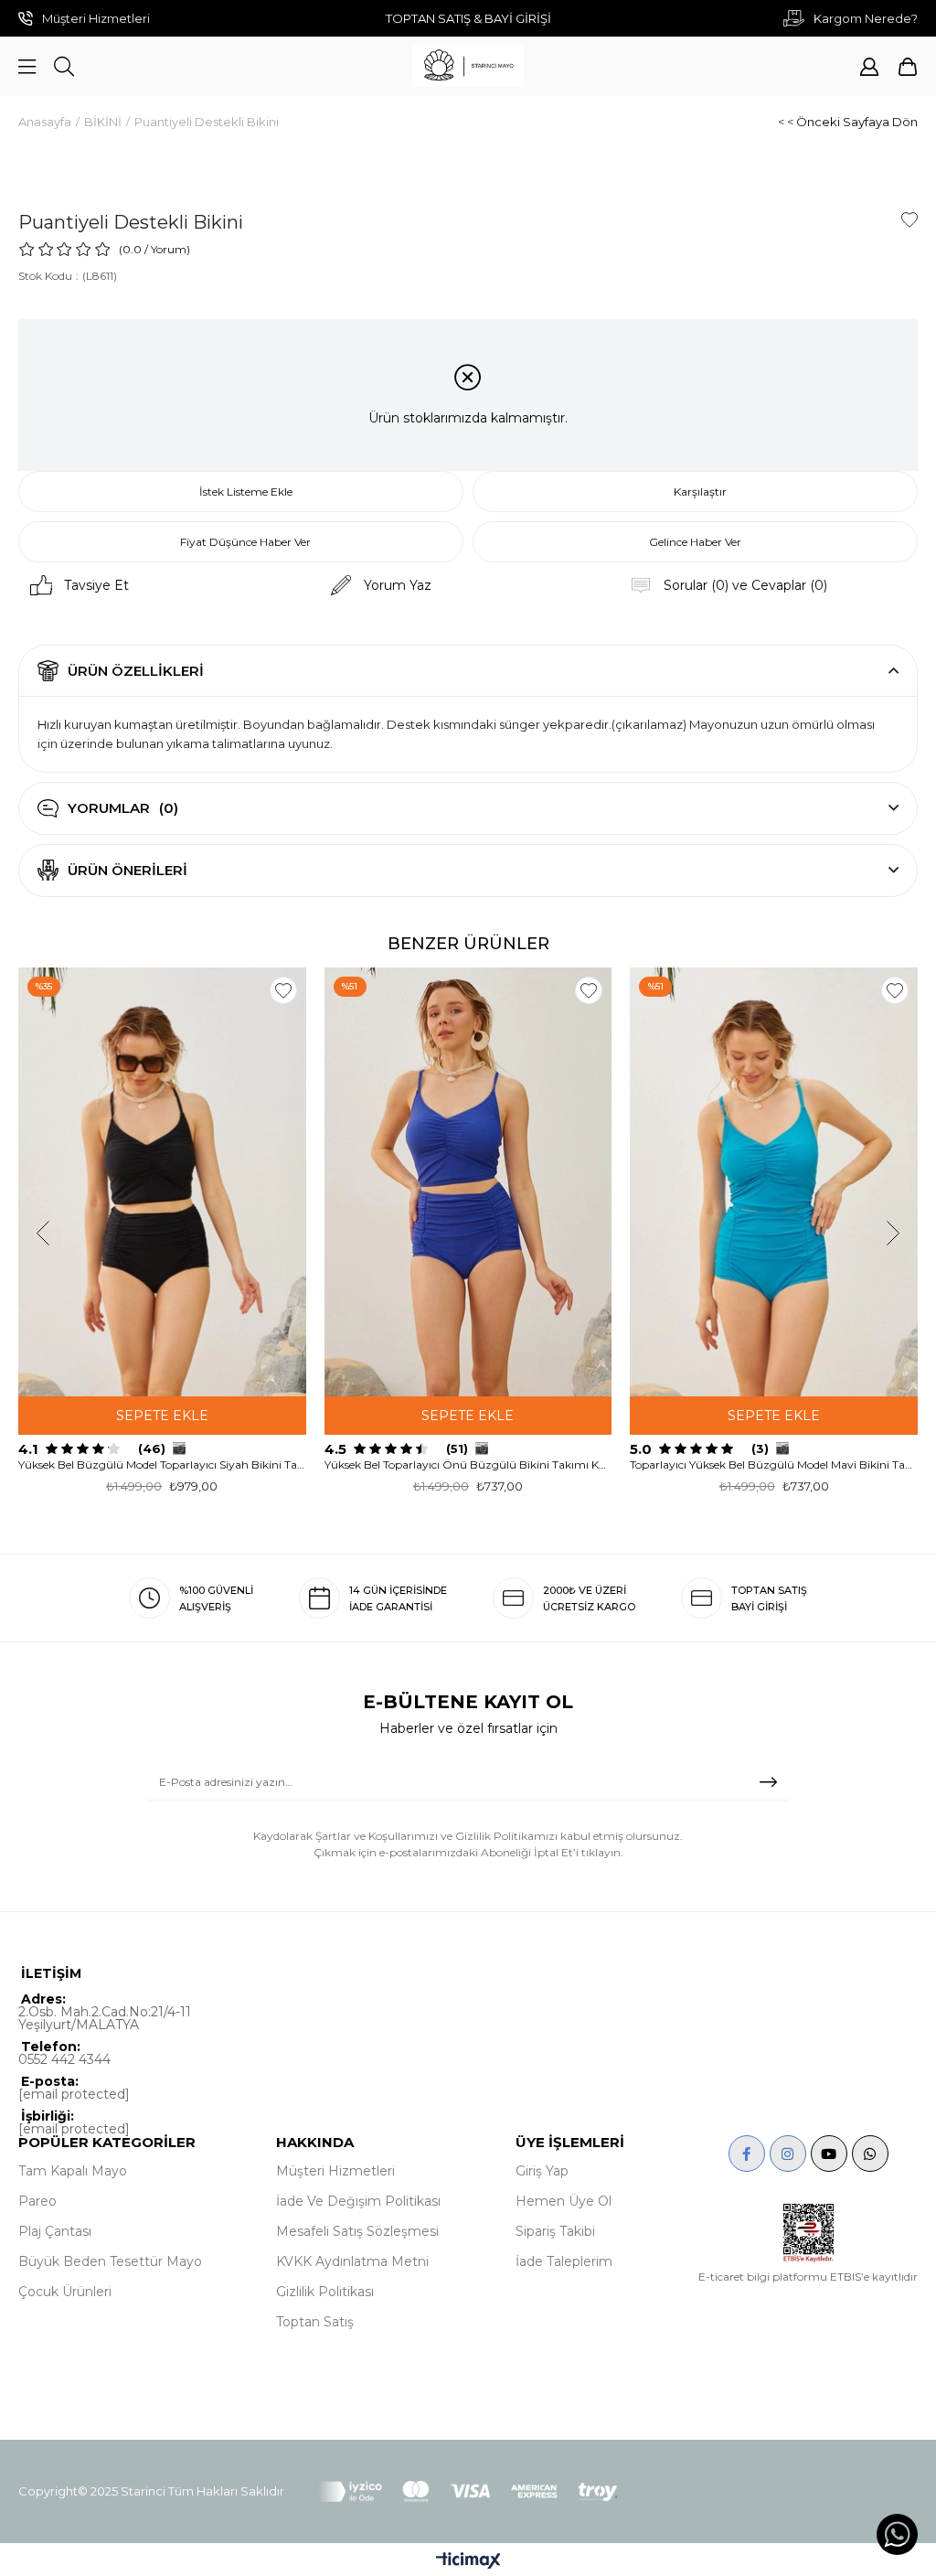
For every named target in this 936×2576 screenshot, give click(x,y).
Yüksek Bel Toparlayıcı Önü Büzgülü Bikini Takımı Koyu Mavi (468, 1464)
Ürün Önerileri (128, 870)
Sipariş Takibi (555, 2231)
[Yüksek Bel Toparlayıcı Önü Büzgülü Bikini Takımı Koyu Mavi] (468, 1182)
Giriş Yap (542, 2171)
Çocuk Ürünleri (65, 2292)
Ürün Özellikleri (136, 671)
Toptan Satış (315, 2322)
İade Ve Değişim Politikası (358, 2201)
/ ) (167, 249)
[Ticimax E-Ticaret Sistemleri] (468, 2562)
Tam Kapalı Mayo (73, 2171)
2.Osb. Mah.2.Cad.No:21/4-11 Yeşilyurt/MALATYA (105, 2018)
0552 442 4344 (64, 2059)
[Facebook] (747, 2154)
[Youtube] (829, 2154)
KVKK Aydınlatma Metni (352, 2261)
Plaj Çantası (55, 2231)
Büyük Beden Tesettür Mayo (110, 2261)
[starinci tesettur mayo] (468, 66)
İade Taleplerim (564, 2261)
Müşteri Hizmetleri (335, 2171)
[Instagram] (788, 2154)
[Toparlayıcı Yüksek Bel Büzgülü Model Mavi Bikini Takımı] (774, 1182)
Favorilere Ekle (283, 990)
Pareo (37, 2201)
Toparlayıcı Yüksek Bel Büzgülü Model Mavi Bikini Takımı (774, 1464)
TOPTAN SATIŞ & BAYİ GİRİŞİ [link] (468, 18)
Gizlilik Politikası (325, 2292)
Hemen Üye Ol (564, 2201)
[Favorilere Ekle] (909, 219)
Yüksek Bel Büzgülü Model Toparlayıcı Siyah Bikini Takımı (162, 1464)
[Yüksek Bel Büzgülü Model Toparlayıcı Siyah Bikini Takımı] (162, 1182)
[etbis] (808, 2233)
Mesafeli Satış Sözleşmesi (357, 2231)
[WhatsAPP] (870, 2154)
